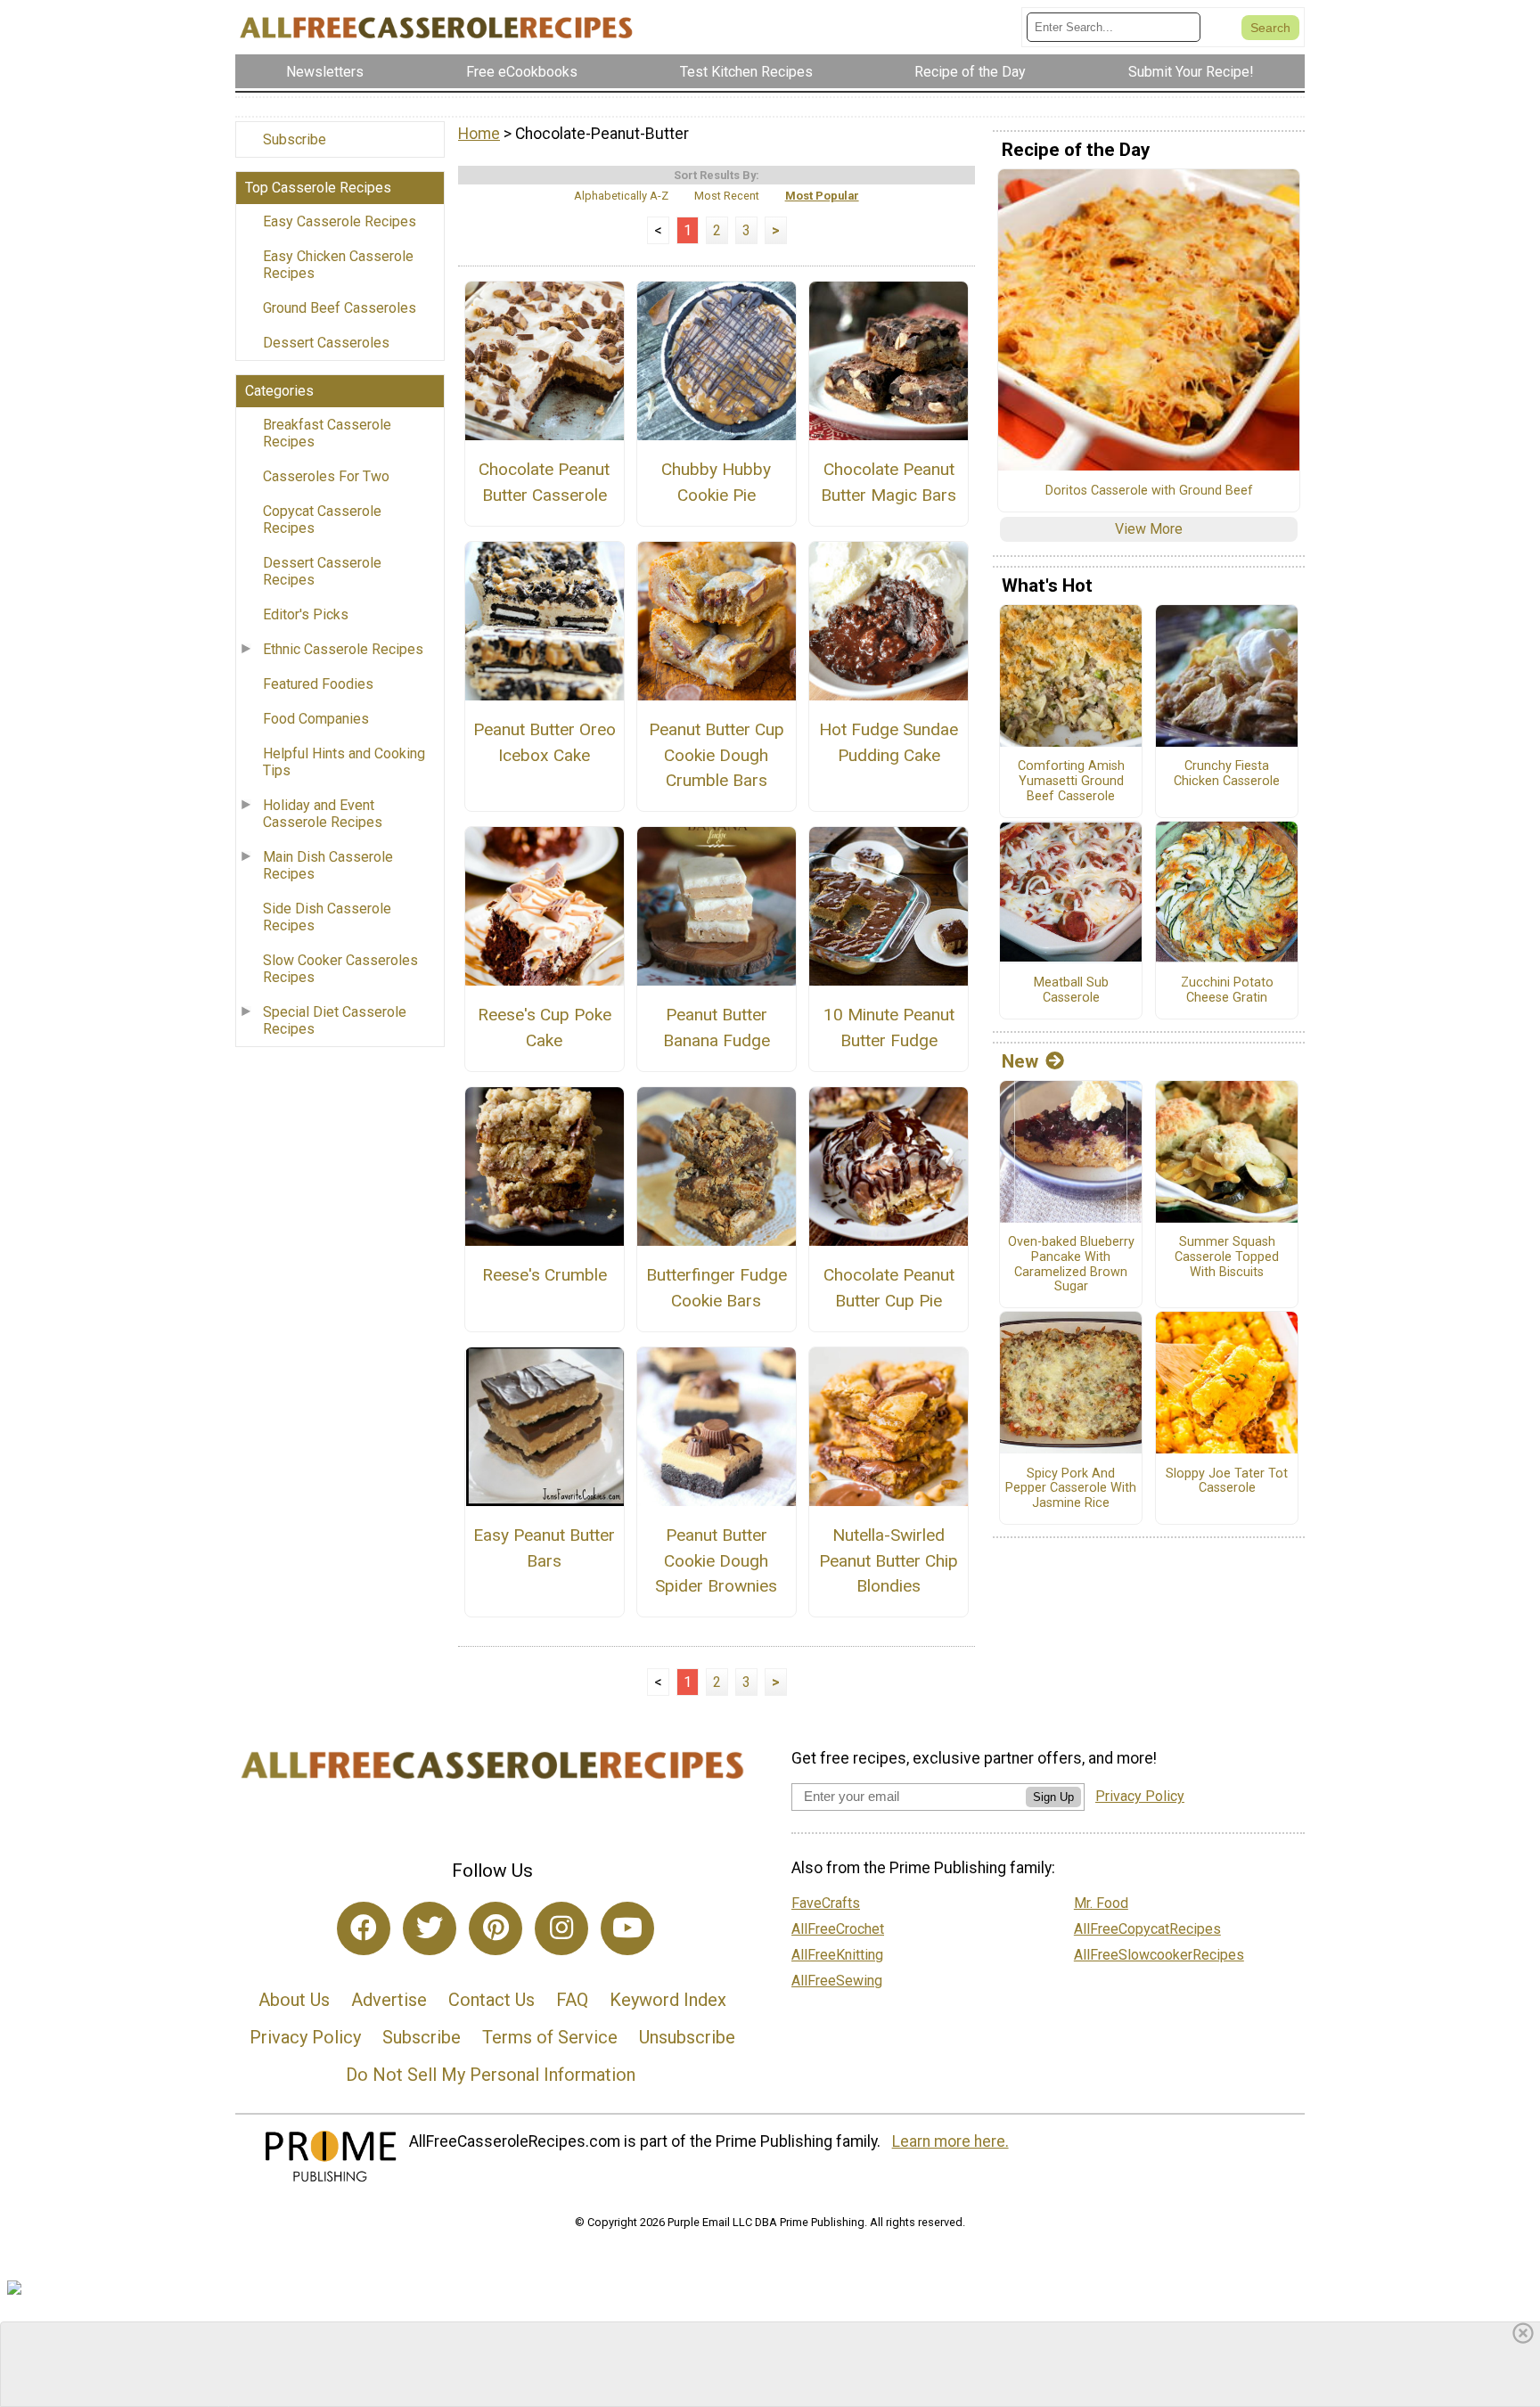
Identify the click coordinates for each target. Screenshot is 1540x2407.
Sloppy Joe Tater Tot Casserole (1227, 1482)
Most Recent (727, 196)
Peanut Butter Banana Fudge (717, 1027)
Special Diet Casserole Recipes (335, 1020)
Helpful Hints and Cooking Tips (344, 762)
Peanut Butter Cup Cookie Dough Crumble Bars (717, 755)
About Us (294, 2000)
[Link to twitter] (430, 1928)
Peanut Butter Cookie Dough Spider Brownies (716, 1561)
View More (1149, 529)
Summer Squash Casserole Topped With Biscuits (1227, 1257)
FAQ (572, 2000)
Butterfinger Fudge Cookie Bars (717, 1288)
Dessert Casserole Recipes (322, 571)
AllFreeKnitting (837, 1955)
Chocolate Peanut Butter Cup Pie (889, 1288)
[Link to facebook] (364, 1928)
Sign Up (1053, 1797)
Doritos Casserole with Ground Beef (1149, 491)
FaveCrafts (826, 1903)
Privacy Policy (305, 2037)
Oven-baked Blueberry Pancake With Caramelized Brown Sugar (1071, 1265)
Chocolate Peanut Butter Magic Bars (889, 482)
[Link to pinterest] (496, 1928)
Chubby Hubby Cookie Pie (716, 482)
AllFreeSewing (837, 1981)
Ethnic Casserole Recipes (343, 649)
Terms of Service (550, 2037)
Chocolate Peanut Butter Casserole (544, 482)
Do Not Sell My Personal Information (491, 2075)
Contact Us (491, 2000)
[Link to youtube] (627, 1928)
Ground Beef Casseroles (340, 308)
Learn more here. (950, 2141)
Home (479, 134)
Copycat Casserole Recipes (322, 520)
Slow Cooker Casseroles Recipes (340, 969)
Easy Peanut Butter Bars (544, 1548)
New (1020, 1061)
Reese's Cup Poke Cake (545, 1027)
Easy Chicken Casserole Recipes (338, 265)
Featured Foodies (318, 684)
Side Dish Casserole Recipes (327, 917)
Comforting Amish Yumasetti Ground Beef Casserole (1071, 781)
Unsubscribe (687, 2037)
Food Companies (316, 719)
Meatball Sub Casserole (1071, 991)
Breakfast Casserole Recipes (327, 433)
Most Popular (822, 196)
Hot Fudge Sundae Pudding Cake (889, 742)
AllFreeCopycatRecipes (1147, 1929)
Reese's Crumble (545, 1275)
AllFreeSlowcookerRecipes (1159, 1955)
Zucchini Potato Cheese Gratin (1227, 991)
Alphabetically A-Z (621, 196)
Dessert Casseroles (326, 343)
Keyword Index (668, 2000)
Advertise (389, 2000)
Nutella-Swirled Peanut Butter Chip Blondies (889, 1561)
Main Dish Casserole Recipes (328, 865)
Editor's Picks (306, 614)
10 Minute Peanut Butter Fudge (889, 1027)
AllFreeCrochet (838, 1929)
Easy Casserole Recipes (340, 221)
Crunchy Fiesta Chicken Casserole (1227, 774)
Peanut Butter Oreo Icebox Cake (545, 742)
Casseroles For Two (326, 476)
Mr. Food (1101, 1903)
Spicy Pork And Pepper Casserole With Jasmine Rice (1071, 1489)
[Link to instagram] (561, 1928)
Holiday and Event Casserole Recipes (323, 814)
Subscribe (295, 139)
